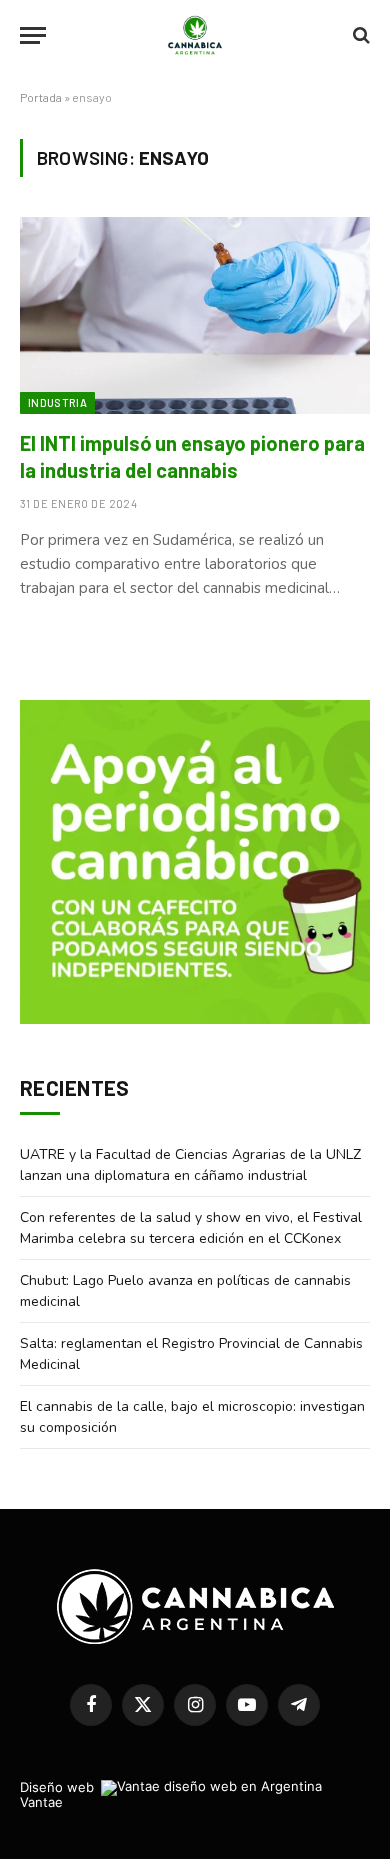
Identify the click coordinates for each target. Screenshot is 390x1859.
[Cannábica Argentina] (195, 35)
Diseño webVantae (57, 1794)
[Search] (359, 35)
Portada (41, 97)
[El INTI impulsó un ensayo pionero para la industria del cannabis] (195, 315)
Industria (57, 402)
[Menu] (33, 35)
